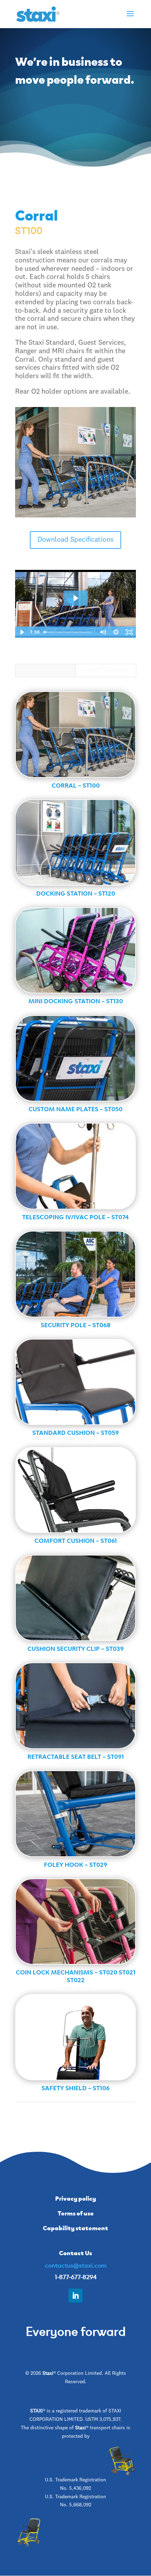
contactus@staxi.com (76, 2265)
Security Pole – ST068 (76, 1324)
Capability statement (75, 2227)
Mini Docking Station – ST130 (76, 1000)
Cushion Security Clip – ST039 (75, 1648)
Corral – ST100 (76, 785)
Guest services (106, 670)
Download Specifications (75, 540)
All (46, 670)
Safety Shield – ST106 (75, 2087)
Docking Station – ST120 (76, 893)
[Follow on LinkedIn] (75, 2296)
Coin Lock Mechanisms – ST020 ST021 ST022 (76, 1976)
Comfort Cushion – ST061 (76, 1540)
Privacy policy (75, 2198)
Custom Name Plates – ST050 (75, 1108)
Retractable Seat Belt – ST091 (76, 1756)
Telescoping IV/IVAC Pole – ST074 (75, 1216)
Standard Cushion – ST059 (75, 1432)
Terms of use (76, 2213)
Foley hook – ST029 (75, 1864)
